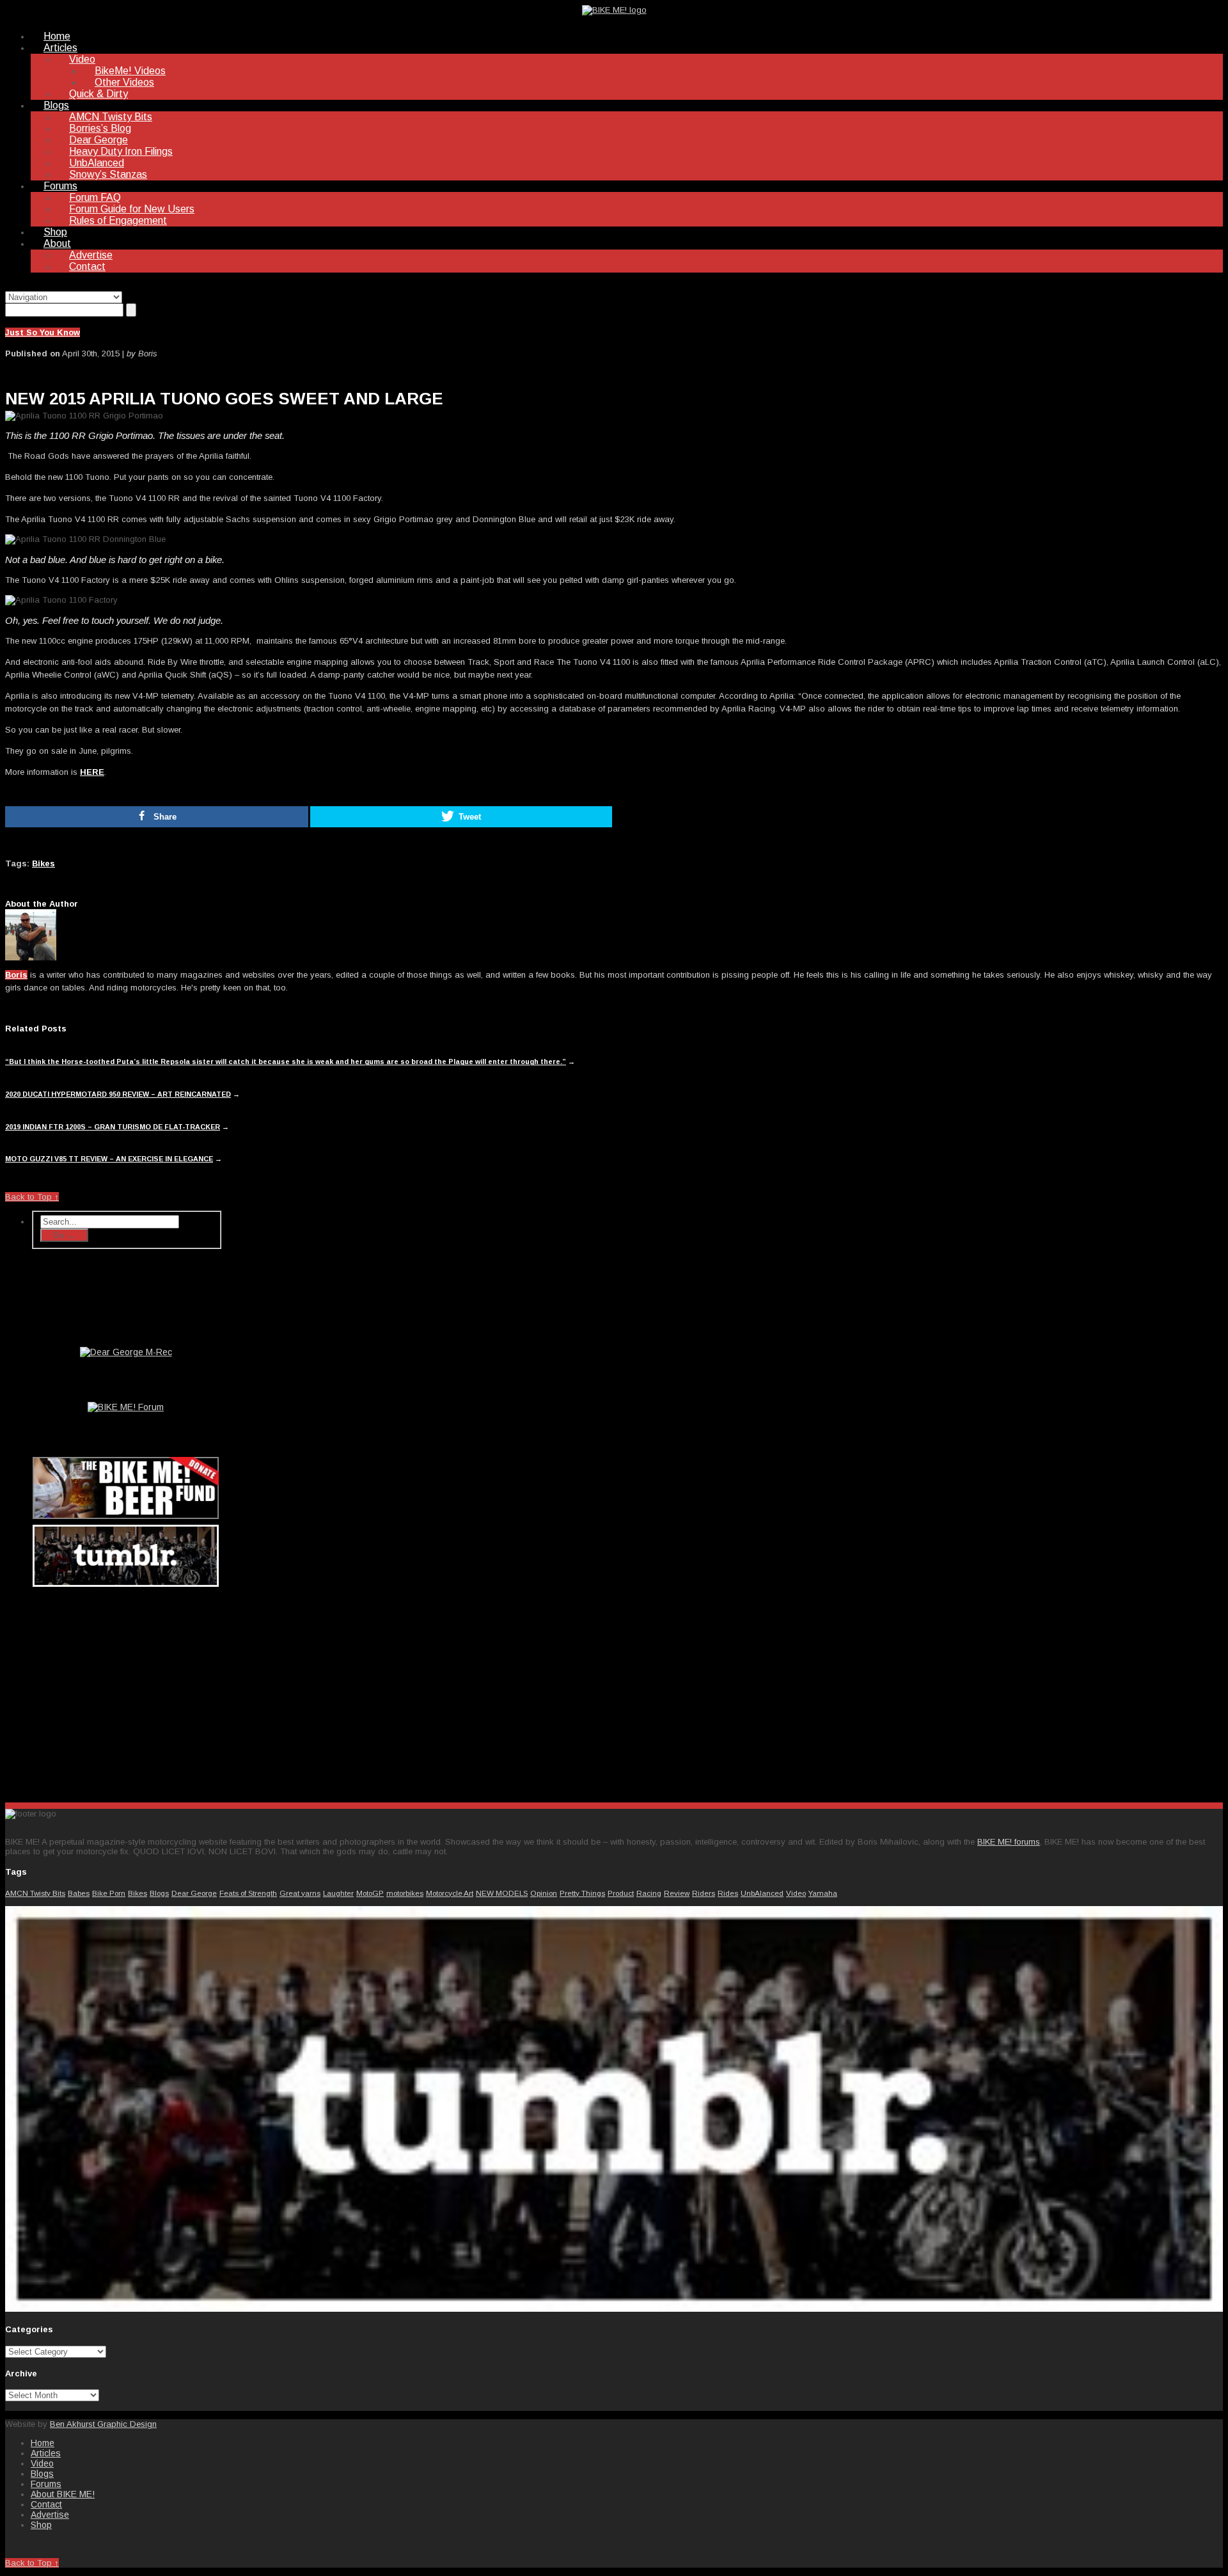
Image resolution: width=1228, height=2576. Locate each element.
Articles (60, 48)
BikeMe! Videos (130, 71)
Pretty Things (582, 1893)
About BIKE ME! (63, 2494)
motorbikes (405, 1893)
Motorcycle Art (450, 1893)
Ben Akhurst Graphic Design (103, 2424)
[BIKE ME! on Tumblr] (614, 2309)
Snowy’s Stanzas (108, 174)
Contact (87, 266)
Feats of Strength (248, 1893)
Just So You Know (43, 332)
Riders (704, 1893)
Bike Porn (109, 1893)
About (57, 243)
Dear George (98, 140)
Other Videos (124, 82)
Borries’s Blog (100, 128)
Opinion (544, 1893)
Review (677, 1893)
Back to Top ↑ (32, 1197)
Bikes (43, 863)
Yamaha (823, 1893)
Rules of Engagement (118, 220)
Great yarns (300, 1893)
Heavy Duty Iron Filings (121, 151)
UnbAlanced (97, 163)
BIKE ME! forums (1009, 1842)
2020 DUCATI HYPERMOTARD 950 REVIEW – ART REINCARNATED (118, 1094)
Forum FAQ (95, 197)
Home (57, 36)
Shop (55, 232)
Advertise (91, 255)
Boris (16, 975)
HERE (92, 772)
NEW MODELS (502, 1893)
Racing (649, 1893)
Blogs (56, 105)
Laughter (338, 1893)
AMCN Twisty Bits (111, 117)
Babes (79, 1893)
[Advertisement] (127, 1692)
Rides (728, 1893)
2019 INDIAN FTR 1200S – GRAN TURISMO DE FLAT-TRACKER (113, 1127)
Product (621, 1893)
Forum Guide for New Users (132, 209)
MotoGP (370, 1893)
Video (82, 59)
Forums (60, 186)
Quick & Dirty (98, 94)
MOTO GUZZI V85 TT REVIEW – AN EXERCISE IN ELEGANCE (109, 1159)
